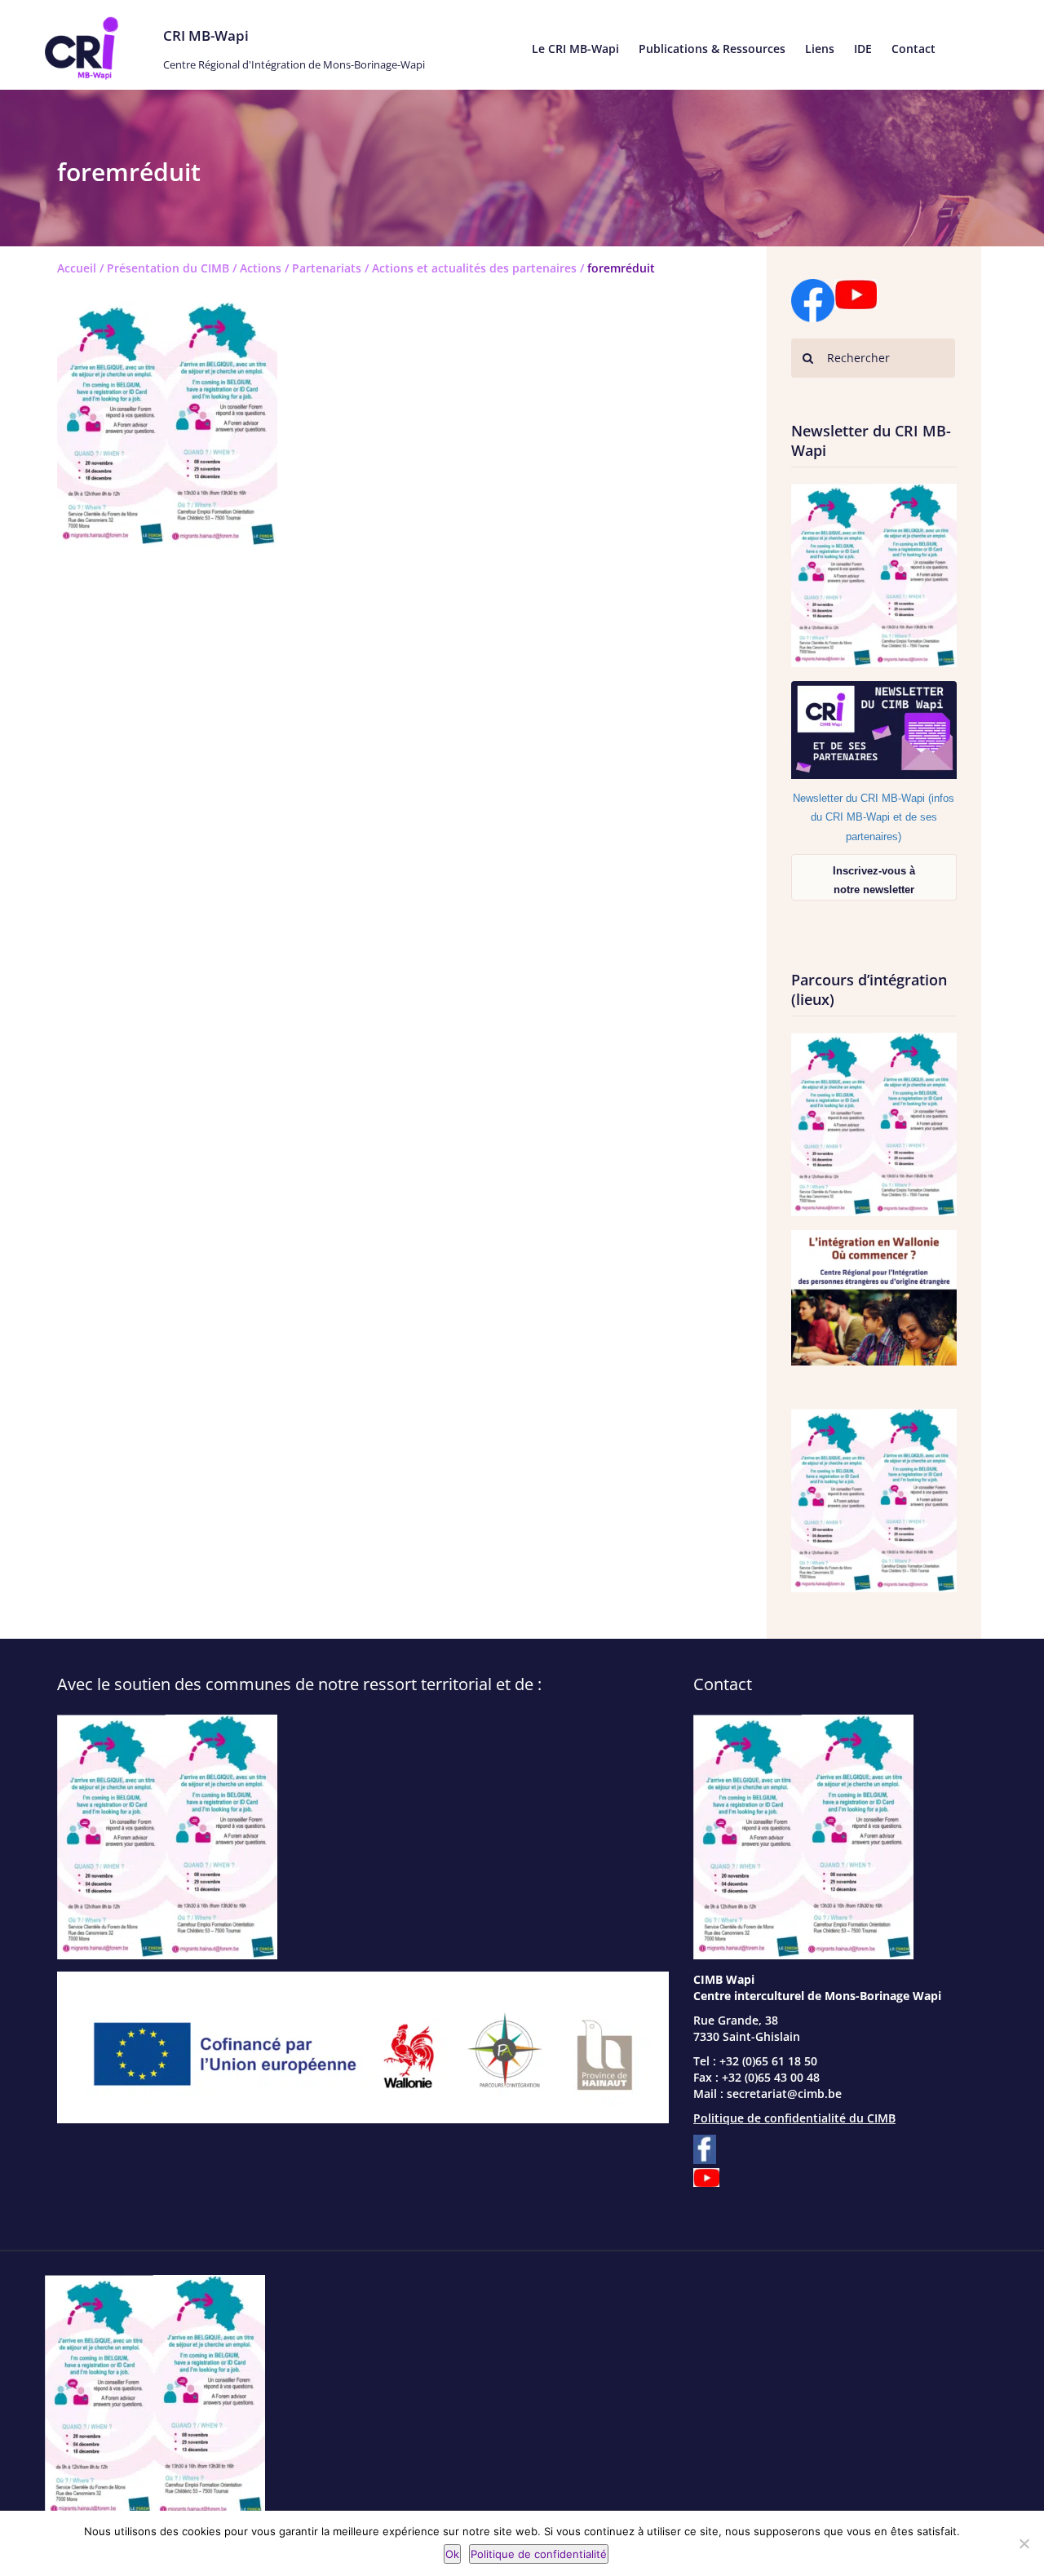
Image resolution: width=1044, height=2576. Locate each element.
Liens (820, 49)
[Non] (1024, 2543)
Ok (452, 2554)
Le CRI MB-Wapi (575, 49)
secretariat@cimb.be (784, 2094)
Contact (913, 49)
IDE (863, 49)
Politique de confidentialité (539, 2554)
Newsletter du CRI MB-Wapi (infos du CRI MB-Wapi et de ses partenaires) (874, 817)
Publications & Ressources (712, 49)
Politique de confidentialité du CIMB (794, 2118)
